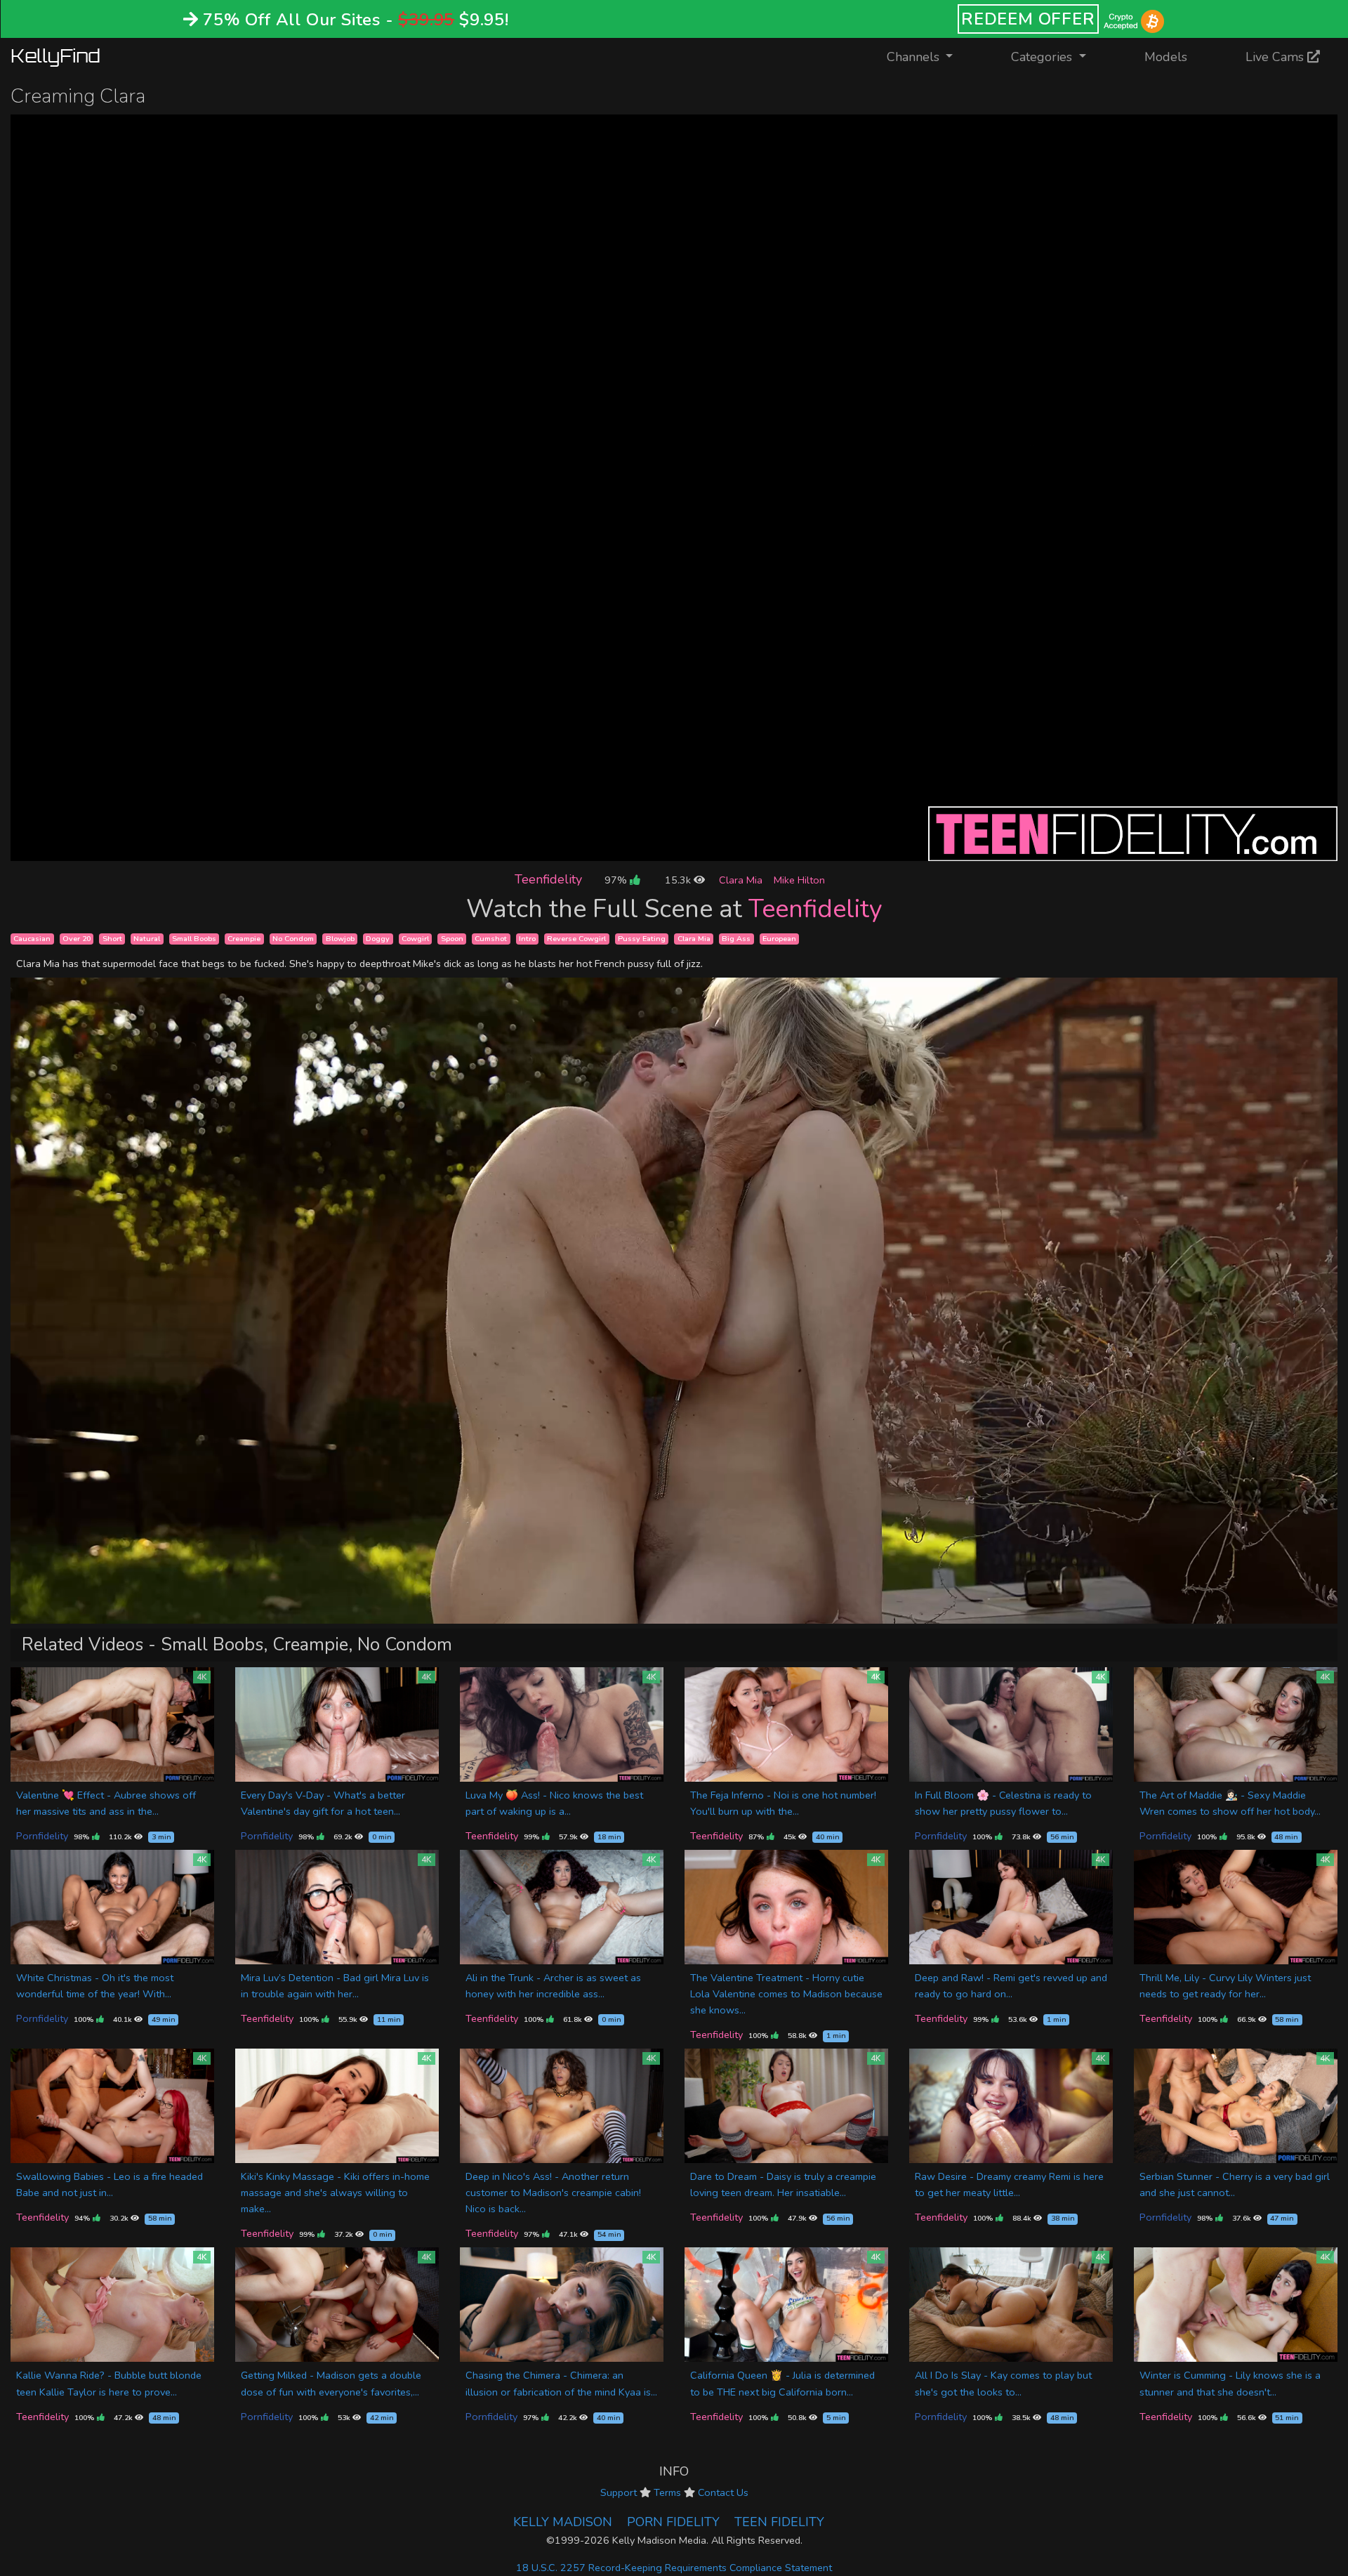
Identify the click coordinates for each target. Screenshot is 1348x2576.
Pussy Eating (642, 939)
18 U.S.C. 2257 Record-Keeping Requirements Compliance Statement (674, 2568)
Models (1166, 57)
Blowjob (340, 939)
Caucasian (32, 939)
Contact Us (723, 2492)
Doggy (378, 939)
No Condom (293, 939)
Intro (527, 939)
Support (619, 2492)
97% (617, 880)
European (779, 939)
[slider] (642, 850)
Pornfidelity (42, 1836)
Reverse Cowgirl (576, 939)
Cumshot (491, 939)
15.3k (679, 880)
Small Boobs (194, 939)
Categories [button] (1043, 57)
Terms (667, 2492)
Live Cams (1276, 57)
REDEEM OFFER (1028, 19)
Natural (147, 939)
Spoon (452, 939)
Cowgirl (415, 939)
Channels (929, 57)
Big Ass (736, 939)
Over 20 (77, 939)
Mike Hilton (799, 880)
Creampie (244, 939)
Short (112, 939)
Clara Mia (741, 880)
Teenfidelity (548, 879)
